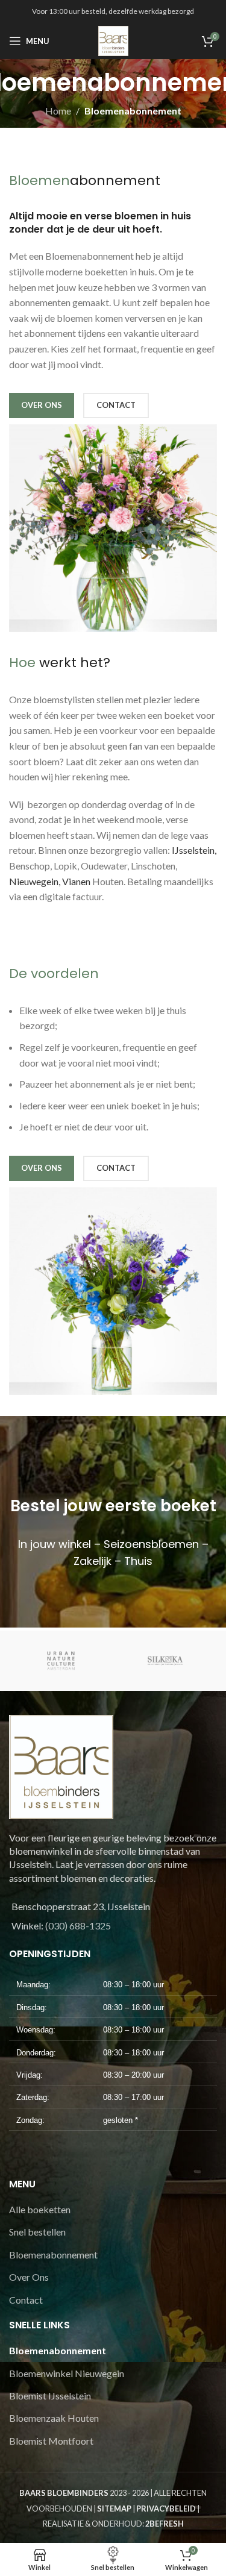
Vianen (76, 881)
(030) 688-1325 (78, 1926)
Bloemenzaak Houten (54, 2418)
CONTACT (116, 405)
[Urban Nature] (61, 1661)
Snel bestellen (37, 2232)
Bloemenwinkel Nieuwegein (67, 2373)
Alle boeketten (40, 2209)
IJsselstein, (193, 850)
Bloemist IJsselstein (50, 2396)
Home (58, 111)
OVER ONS (42, 405)
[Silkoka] (165, 1661)
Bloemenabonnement (53, 2255)
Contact (26, 2300)
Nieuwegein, (35, 881)
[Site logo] (113, 39)
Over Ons (29, 2277)
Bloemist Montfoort (51, 2441)
